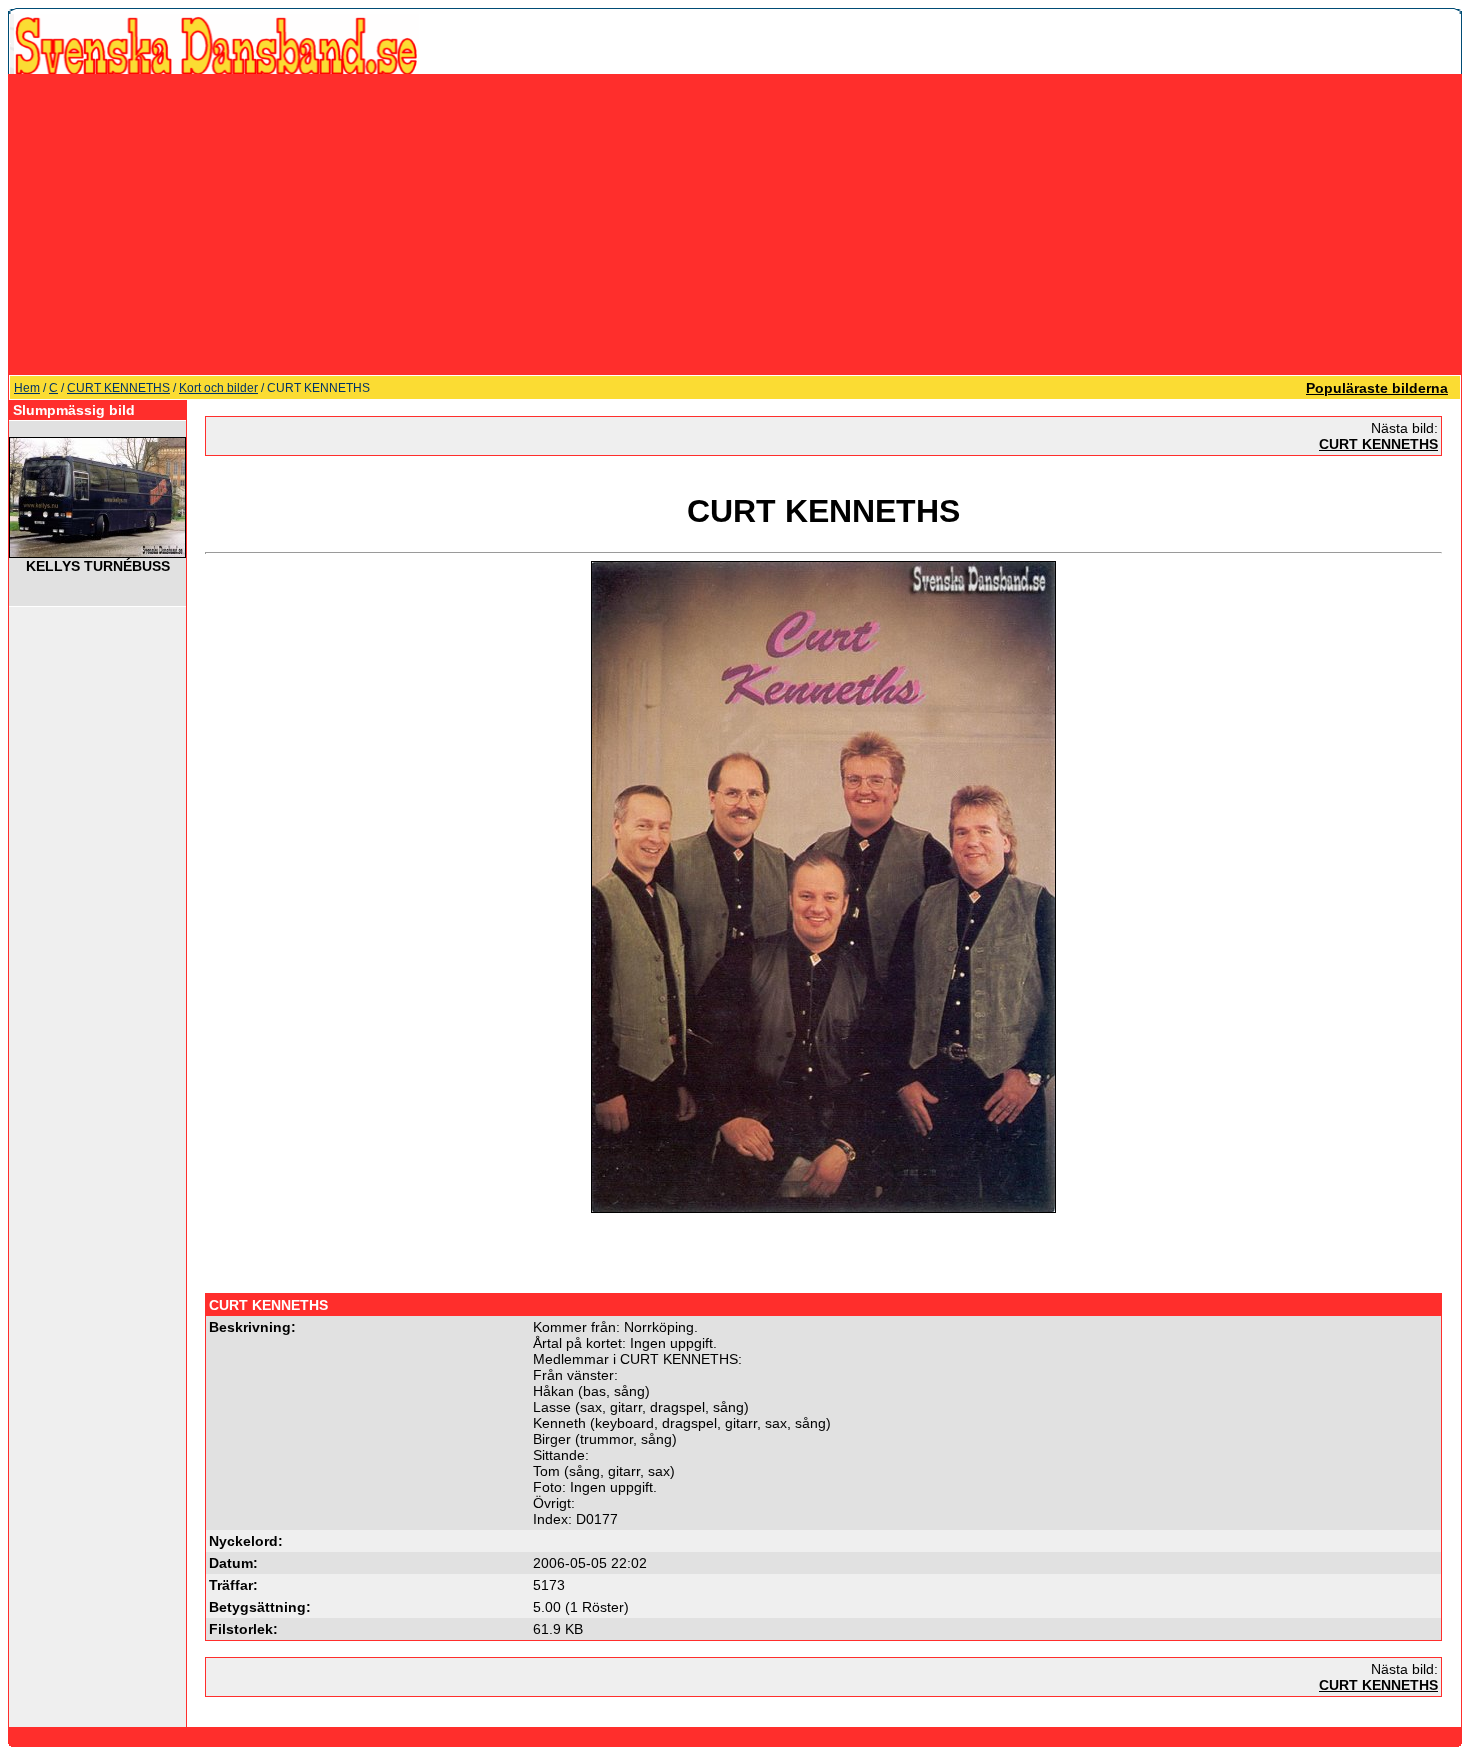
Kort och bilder (218, 388)
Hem (27, 388)
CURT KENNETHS (118, 388)
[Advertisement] (735, 224)
